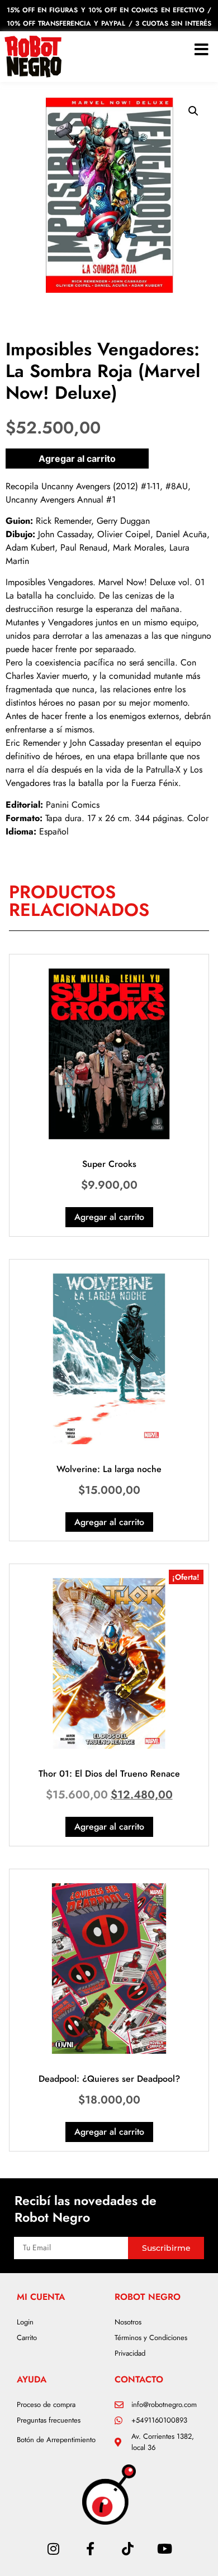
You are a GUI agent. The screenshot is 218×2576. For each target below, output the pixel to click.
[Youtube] (164, 2549)
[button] (193, 111)
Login (25, 2322)
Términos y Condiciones (151, 2338)
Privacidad (130, 2353)
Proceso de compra (46, 2404)
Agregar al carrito (77, 459)
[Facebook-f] (91, 2549)
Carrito (27, 2338)
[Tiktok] (127, 2549)
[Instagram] (53, 2549)
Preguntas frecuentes (49, 2420)
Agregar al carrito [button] (109, 1217)
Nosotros (128, 2322)
